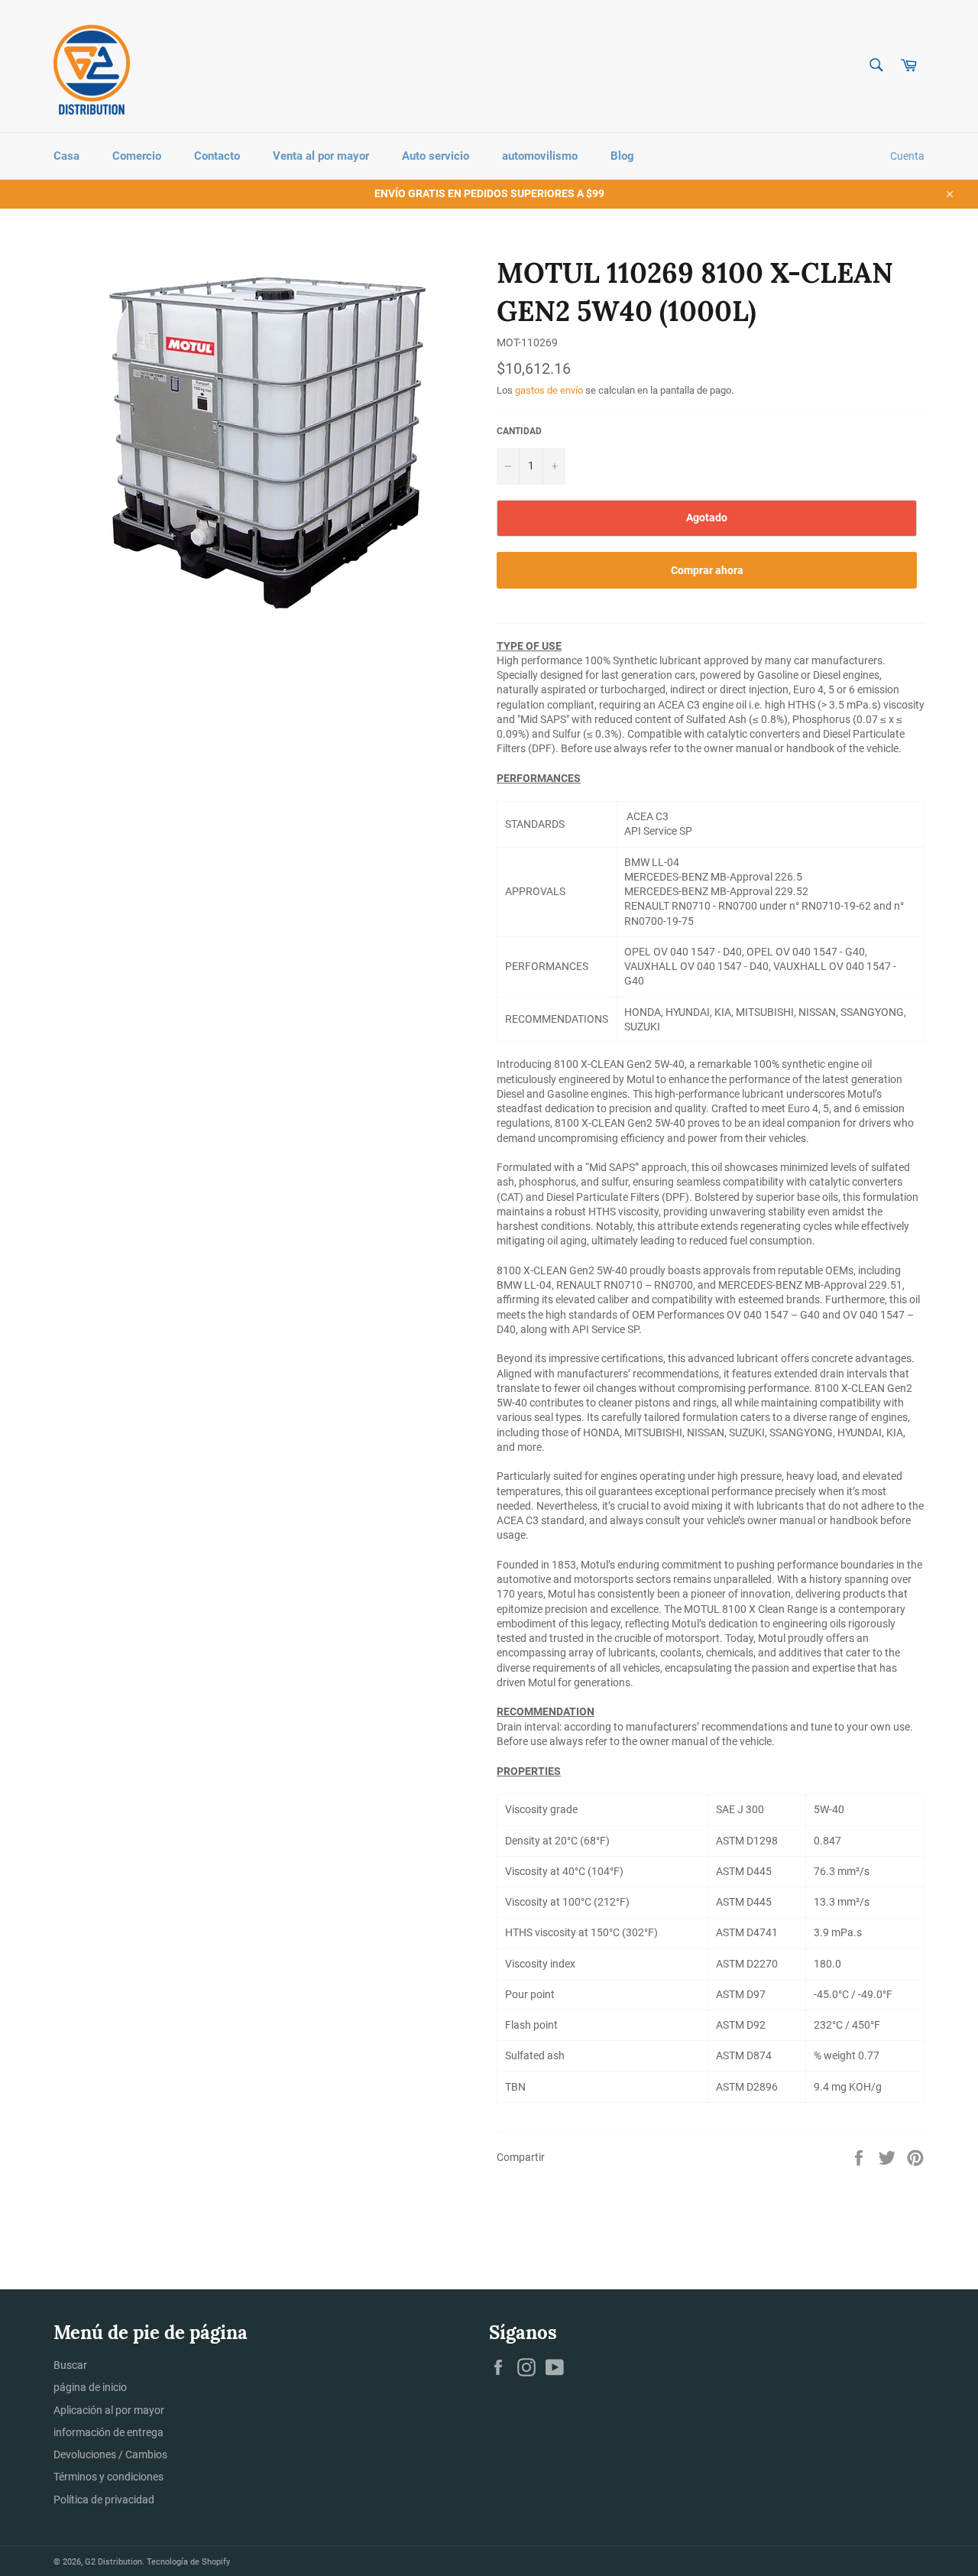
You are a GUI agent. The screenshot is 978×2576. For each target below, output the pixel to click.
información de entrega (108, 2432)
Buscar (70, 2365)
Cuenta (907, 156)
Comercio (137, 156)
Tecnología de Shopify (188, 2562)
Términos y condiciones (108, 2477)
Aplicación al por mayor (109, 2410)
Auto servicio (436, 156)
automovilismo (540, 156)
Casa (66, 156)
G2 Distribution (113, 2562)
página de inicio (90, 2387)
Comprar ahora (707, 570)
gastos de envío (549, 390)
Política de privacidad (104, 2500)
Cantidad (519, 431)
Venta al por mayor (321, 156)
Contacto (217, 156)
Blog (622, 156)
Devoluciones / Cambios (110, 2454)
